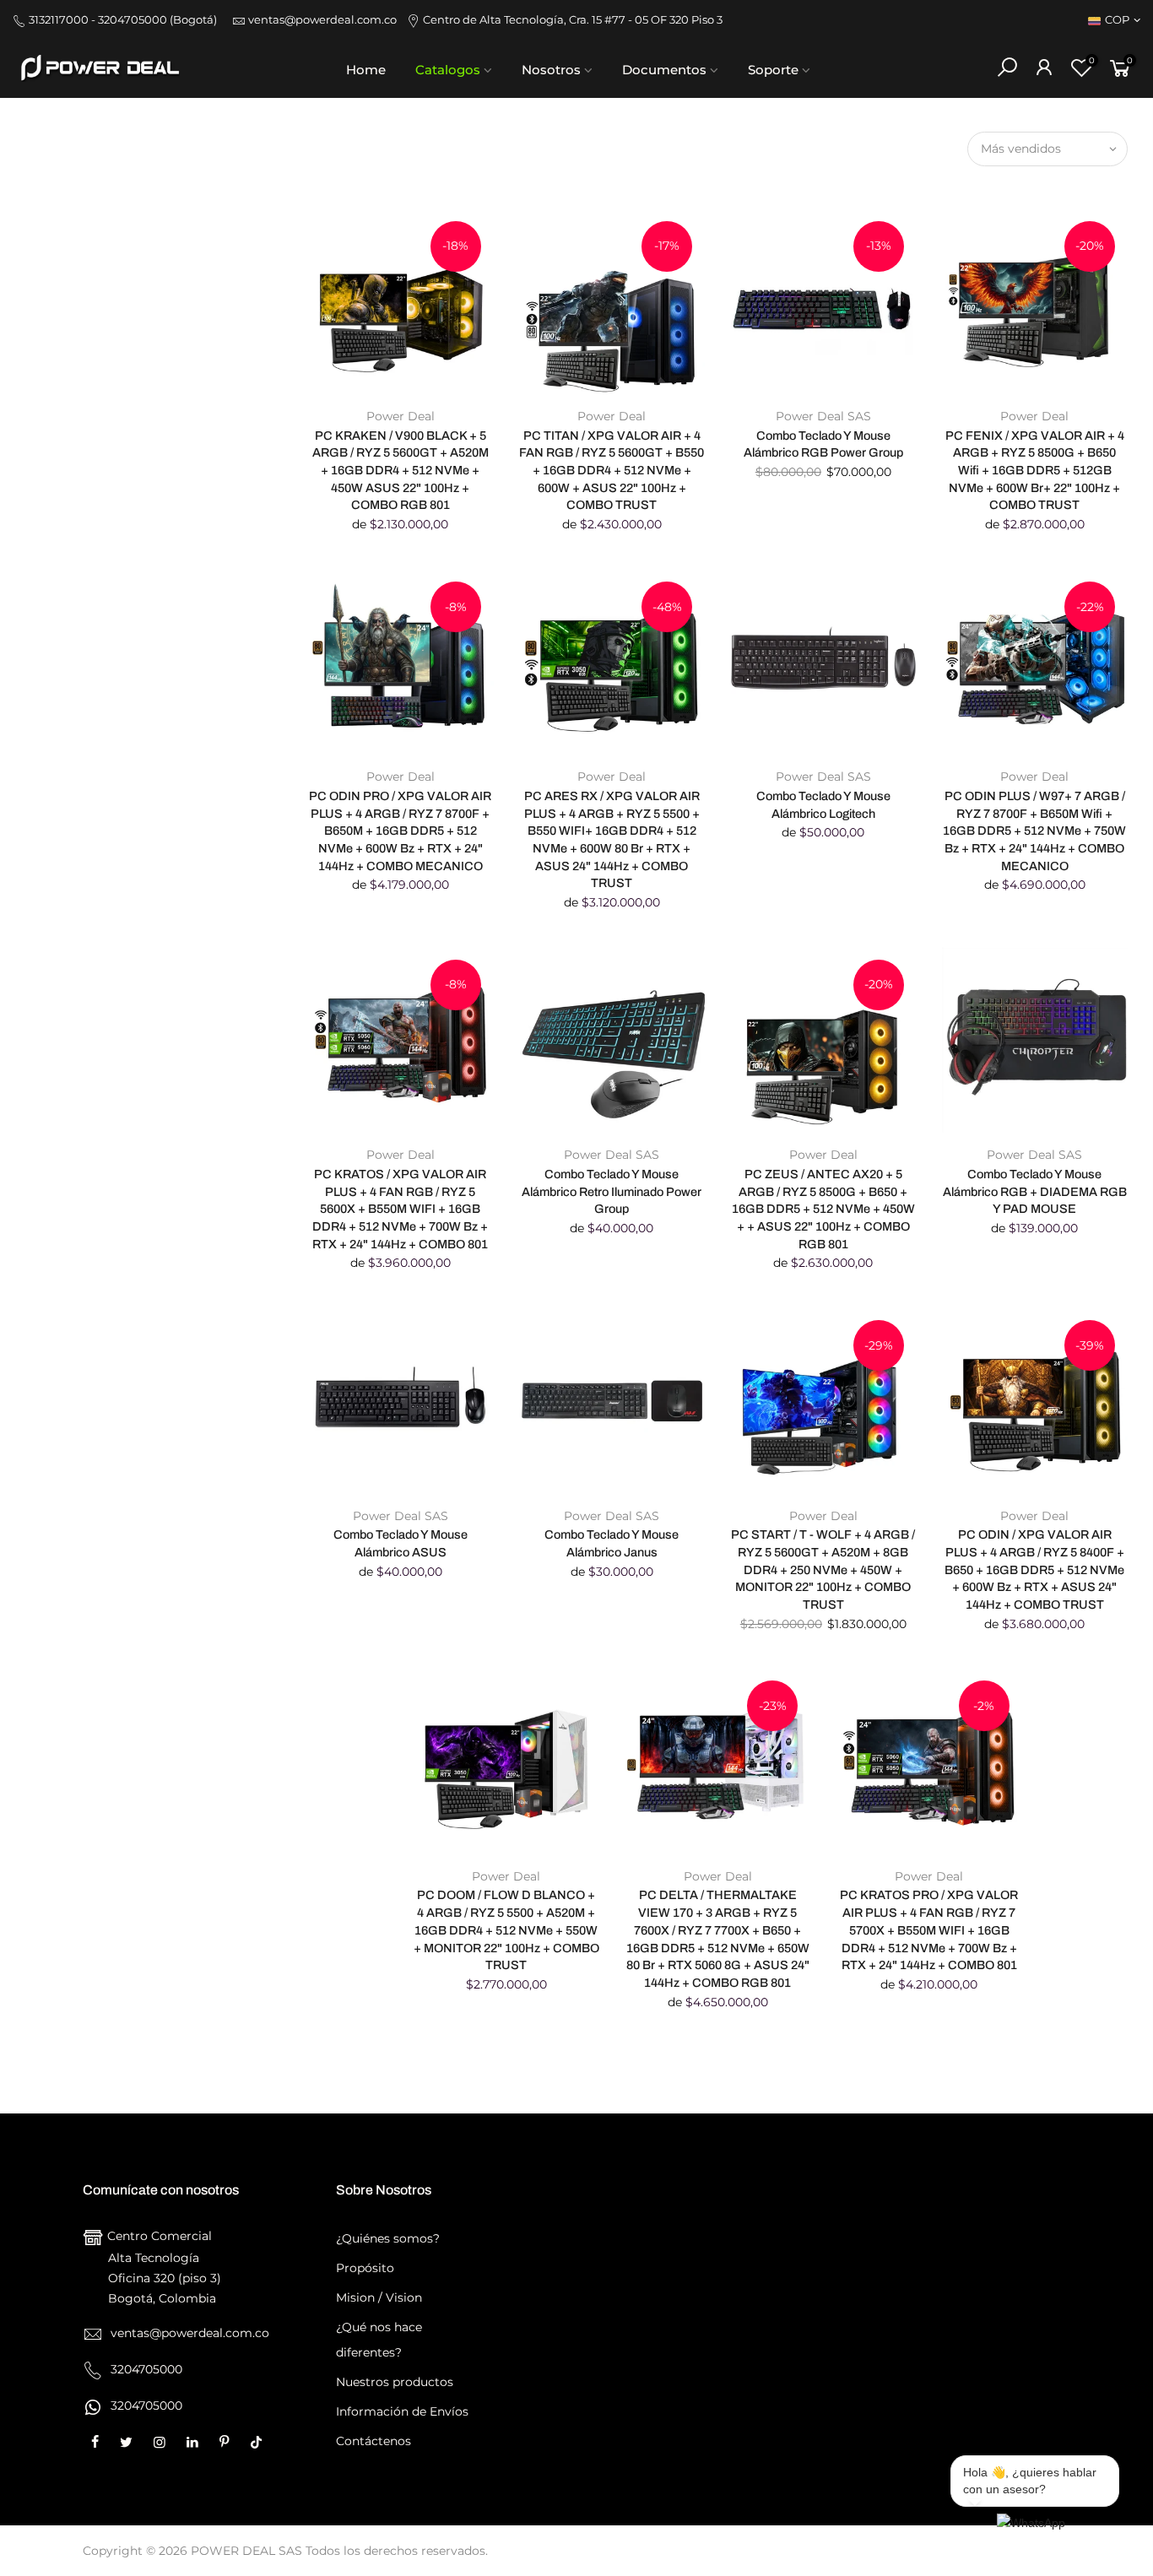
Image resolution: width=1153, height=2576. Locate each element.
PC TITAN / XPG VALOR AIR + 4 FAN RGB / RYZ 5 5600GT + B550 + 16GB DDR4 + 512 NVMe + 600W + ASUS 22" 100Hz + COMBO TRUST (612, 471)
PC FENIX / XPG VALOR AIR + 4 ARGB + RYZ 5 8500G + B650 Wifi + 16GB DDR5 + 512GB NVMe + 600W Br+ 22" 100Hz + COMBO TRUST (1035, 471)
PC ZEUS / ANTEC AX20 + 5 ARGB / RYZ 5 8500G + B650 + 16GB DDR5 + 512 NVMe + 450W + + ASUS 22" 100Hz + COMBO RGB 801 (823, 1209)
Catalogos (448, 70)
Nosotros (551, 70)
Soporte (773, 70)
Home (366, 70)
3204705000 (145, 2406)
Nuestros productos (395, 2382)
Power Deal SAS (823, 416)
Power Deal (401, 416)
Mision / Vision (379, 2297)
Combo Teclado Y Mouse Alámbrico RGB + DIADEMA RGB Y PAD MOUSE (1035, 1191)
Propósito (365, 2268)
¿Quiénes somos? (388, 2238)
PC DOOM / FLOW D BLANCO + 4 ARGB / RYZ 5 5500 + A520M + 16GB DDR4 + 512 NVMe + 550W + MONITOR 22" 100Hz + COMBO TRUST (506, 1930)
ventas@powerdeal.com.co (326, 20)
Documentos (664, 70)
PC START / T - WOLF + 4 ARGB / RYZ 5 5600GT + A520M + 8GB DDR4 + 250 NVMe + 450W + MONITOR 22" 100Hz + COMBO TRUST (823, 1569)
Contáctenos (374, 2441)
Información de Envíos (402, 2411)
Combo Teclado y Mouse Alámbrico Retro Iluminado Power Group (612, 1191)
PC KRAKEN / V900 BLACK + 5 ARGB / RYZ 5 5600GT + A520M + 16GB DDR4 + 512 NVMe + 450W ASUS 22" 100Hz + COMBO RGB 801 (401, 471)
